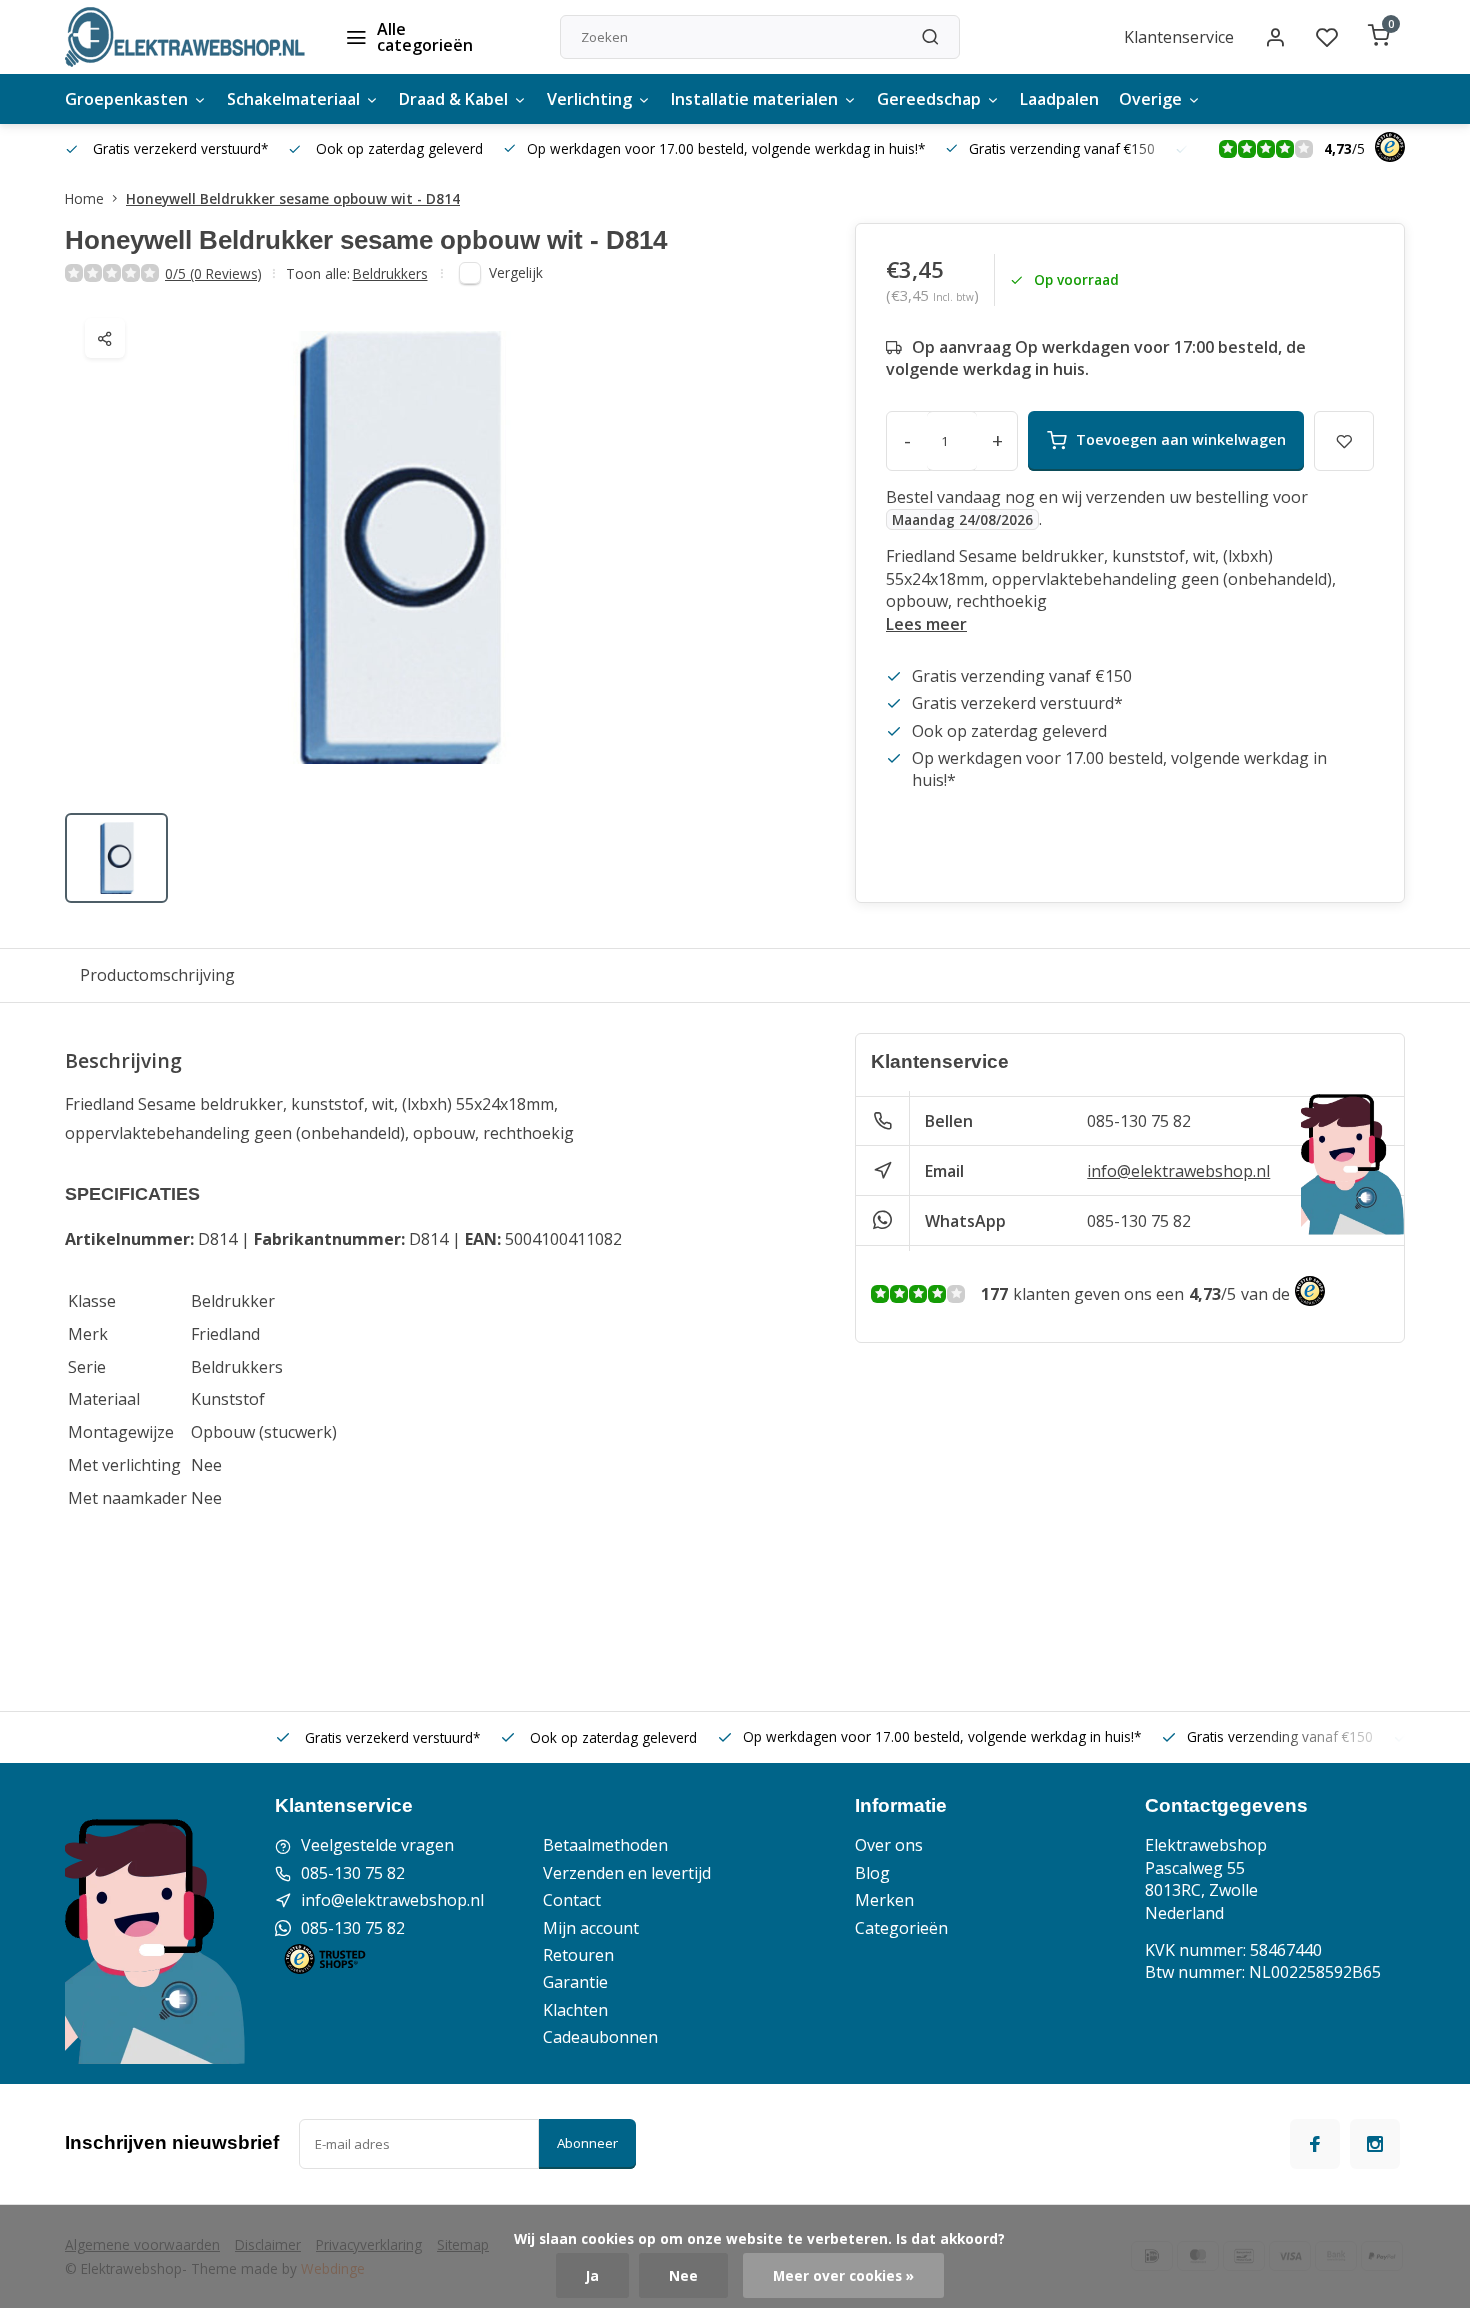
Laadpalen (1059, 99)
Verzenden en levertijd (627, 1873)
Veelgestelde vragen (377, 1845)
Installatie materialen (754, 99)
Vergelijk (516, 272)
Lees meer (926, 624)
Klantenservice (1179, 37)
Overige (1150, 99)
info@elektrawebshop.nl (1178, 1171)
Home (84, 198)
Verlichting (589, 99)
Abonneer (587, 2143)
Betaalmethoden (605, 1845)
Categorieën (901, 1928)
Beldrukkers (390, 273)
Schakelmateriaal (293, 99)
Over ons (889, 1845)
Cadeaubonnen (600, 2037)
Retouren (578, 1955)
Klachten (575, 2010)
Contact (572, 1900)
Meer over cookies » (843, 2275)
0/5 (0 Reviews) (213, 273)
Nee (683, 2275)
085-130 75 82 (1139, 1121)
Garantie (575, 1982)
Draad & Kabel (453, 99)
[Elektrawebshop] (185, 37)
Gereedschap (929, 99)
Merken (884, 1900)
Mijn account (591, 1928)
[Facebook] (1315, 2144)
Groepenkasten (126, 99)
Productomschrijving (157, 975)
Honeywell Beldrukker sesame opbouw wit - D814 (293, 198)
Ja (592, 2275)
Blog (872, 1873)
